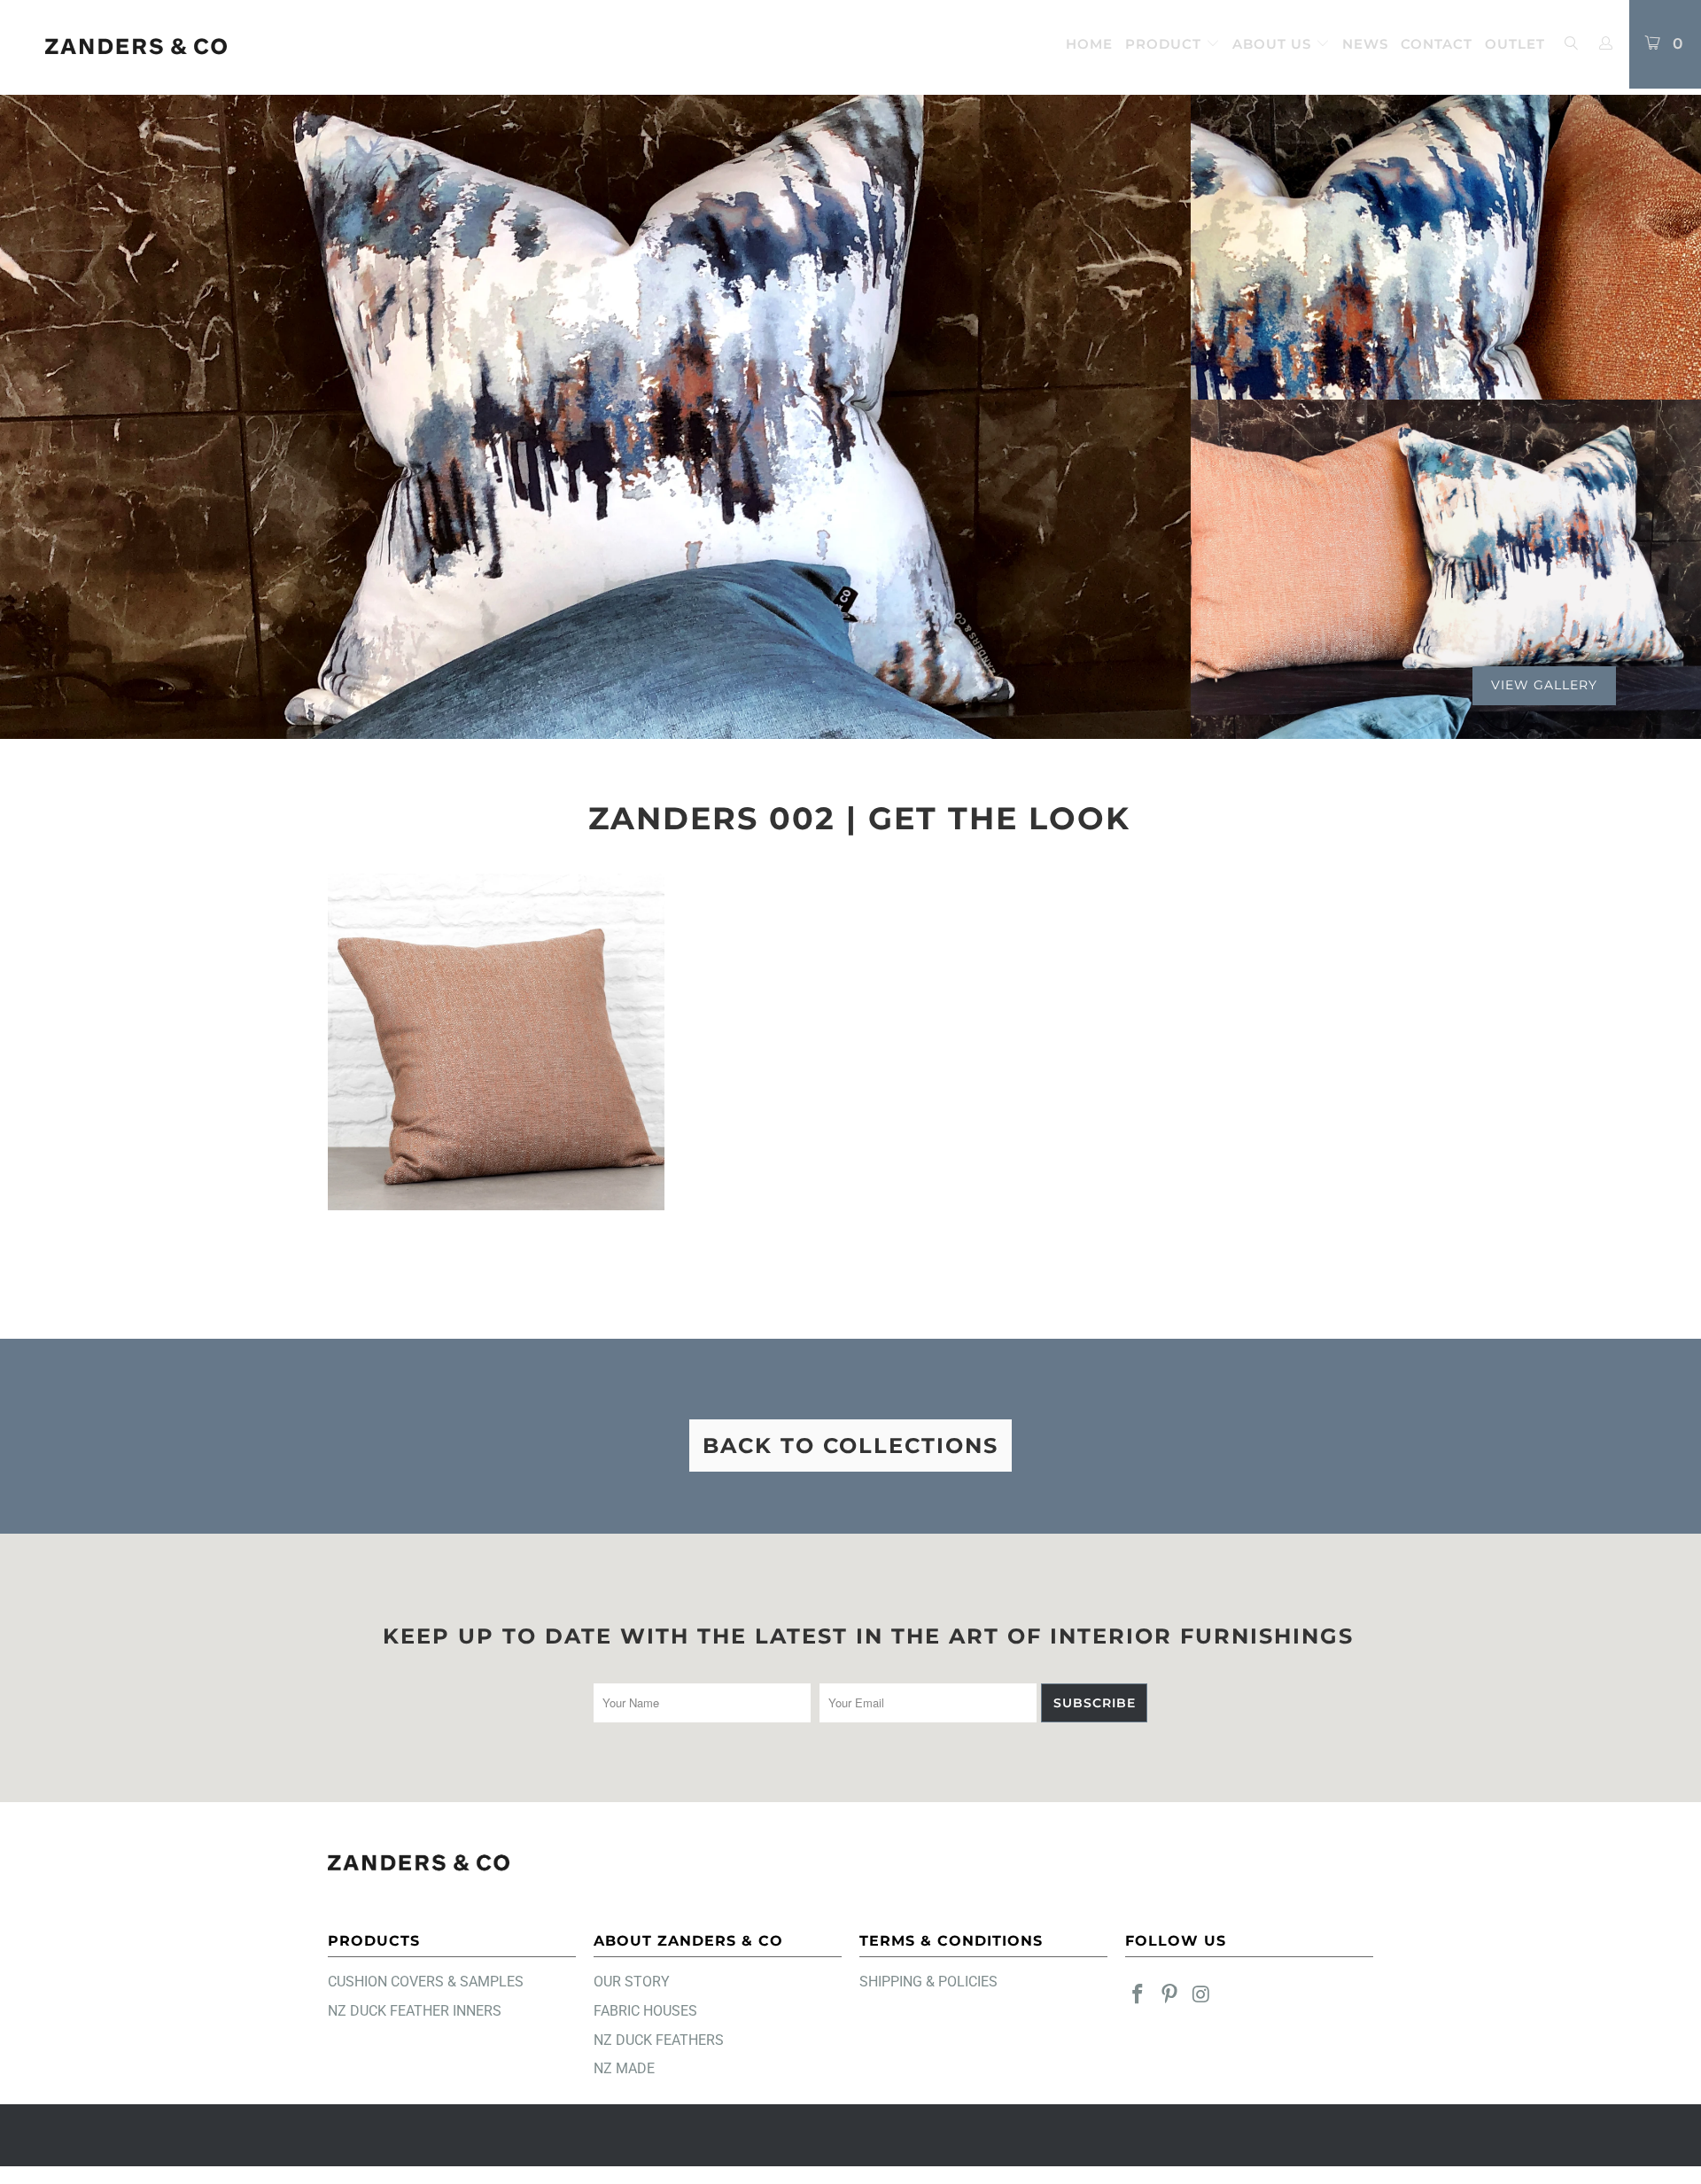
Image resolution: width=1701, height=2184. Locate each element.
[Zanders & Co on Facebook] (1138, 1995)
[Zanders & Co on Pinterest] (1170, 1995)
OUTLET (1515, 44)
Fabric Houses (645, 2011)
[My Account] (1606, 44)
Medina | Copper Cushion (496, 1042)
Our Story (632, 1982)
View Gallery (1544, 685)
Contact (1437, 44)
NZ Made (624, 2068)
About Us (1274, 44)
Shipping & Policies (928, 1982)
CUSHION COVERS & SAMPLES (426, 1982)
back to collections (850, 1446)
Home (1089, 44)
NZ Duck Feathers (659, 2040)
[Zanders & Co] (136, 47)
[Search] (1571, 45)
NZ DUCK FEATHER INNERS (415, 2011)
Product (1165, 44)
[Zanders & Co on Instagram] (1201, 1995)
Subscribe (1095, 1703)
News (1365, 44)
